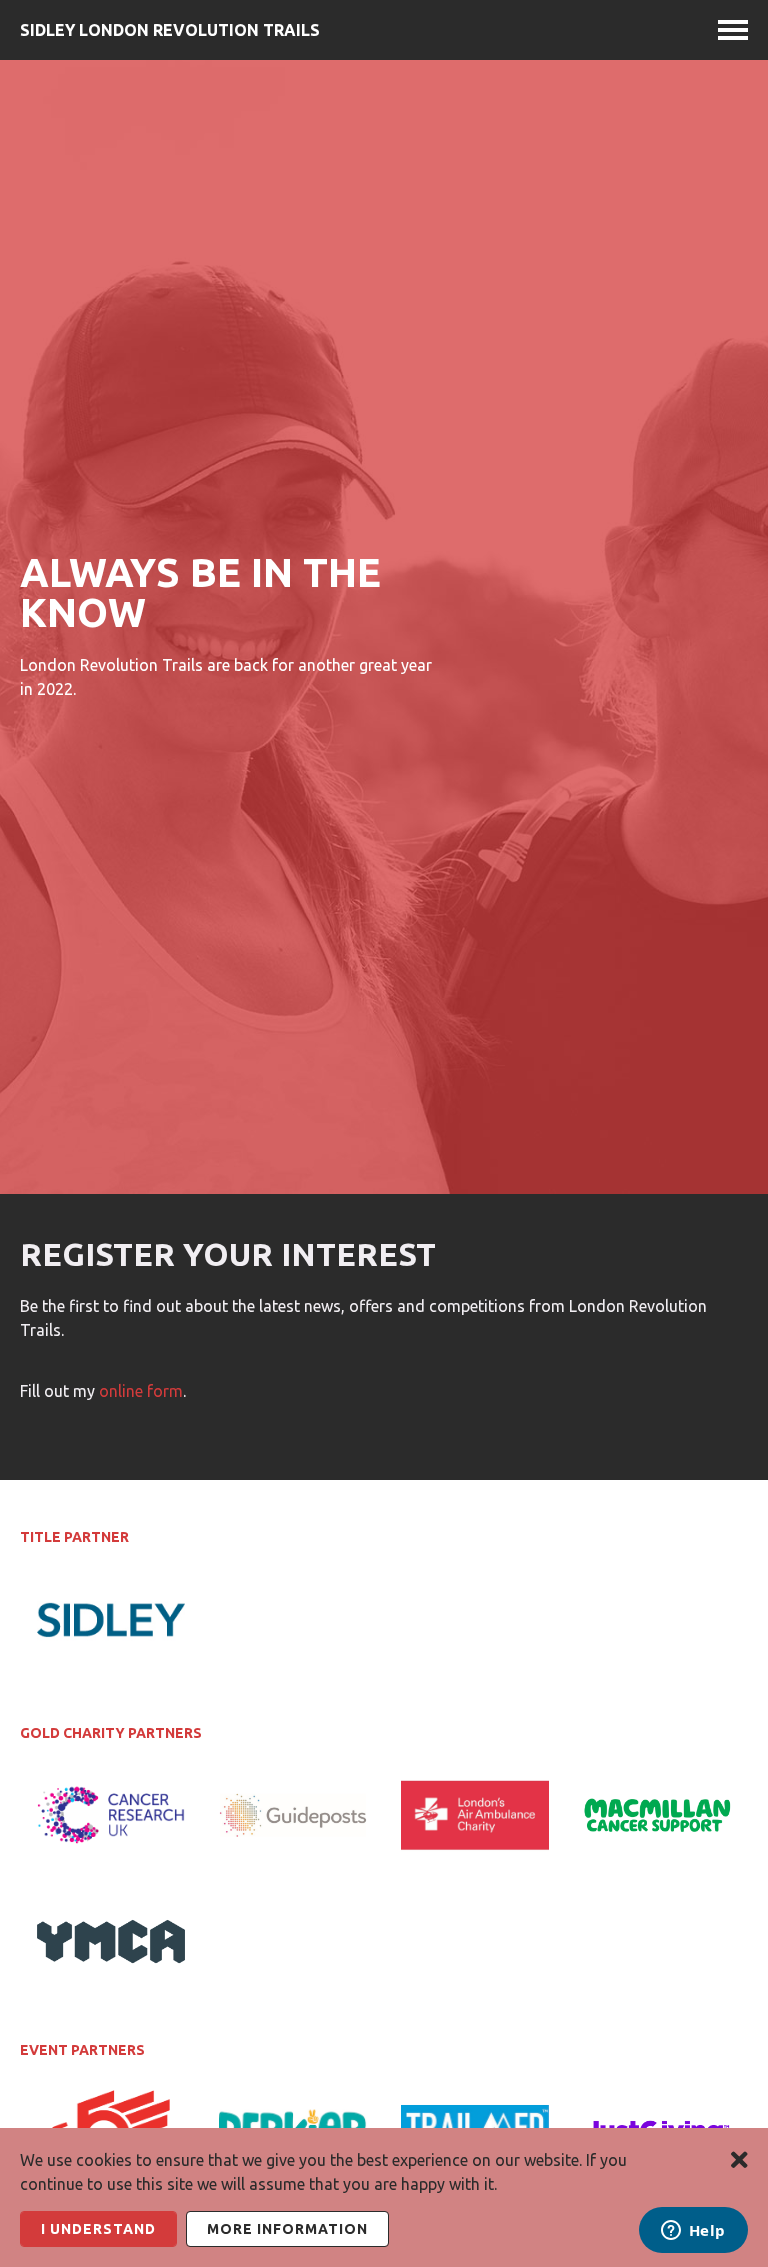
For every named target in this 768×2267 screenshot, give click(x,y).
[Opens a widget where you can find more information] (693, 2232)
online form (141, 1391)
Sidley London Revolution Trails (170, 30)
